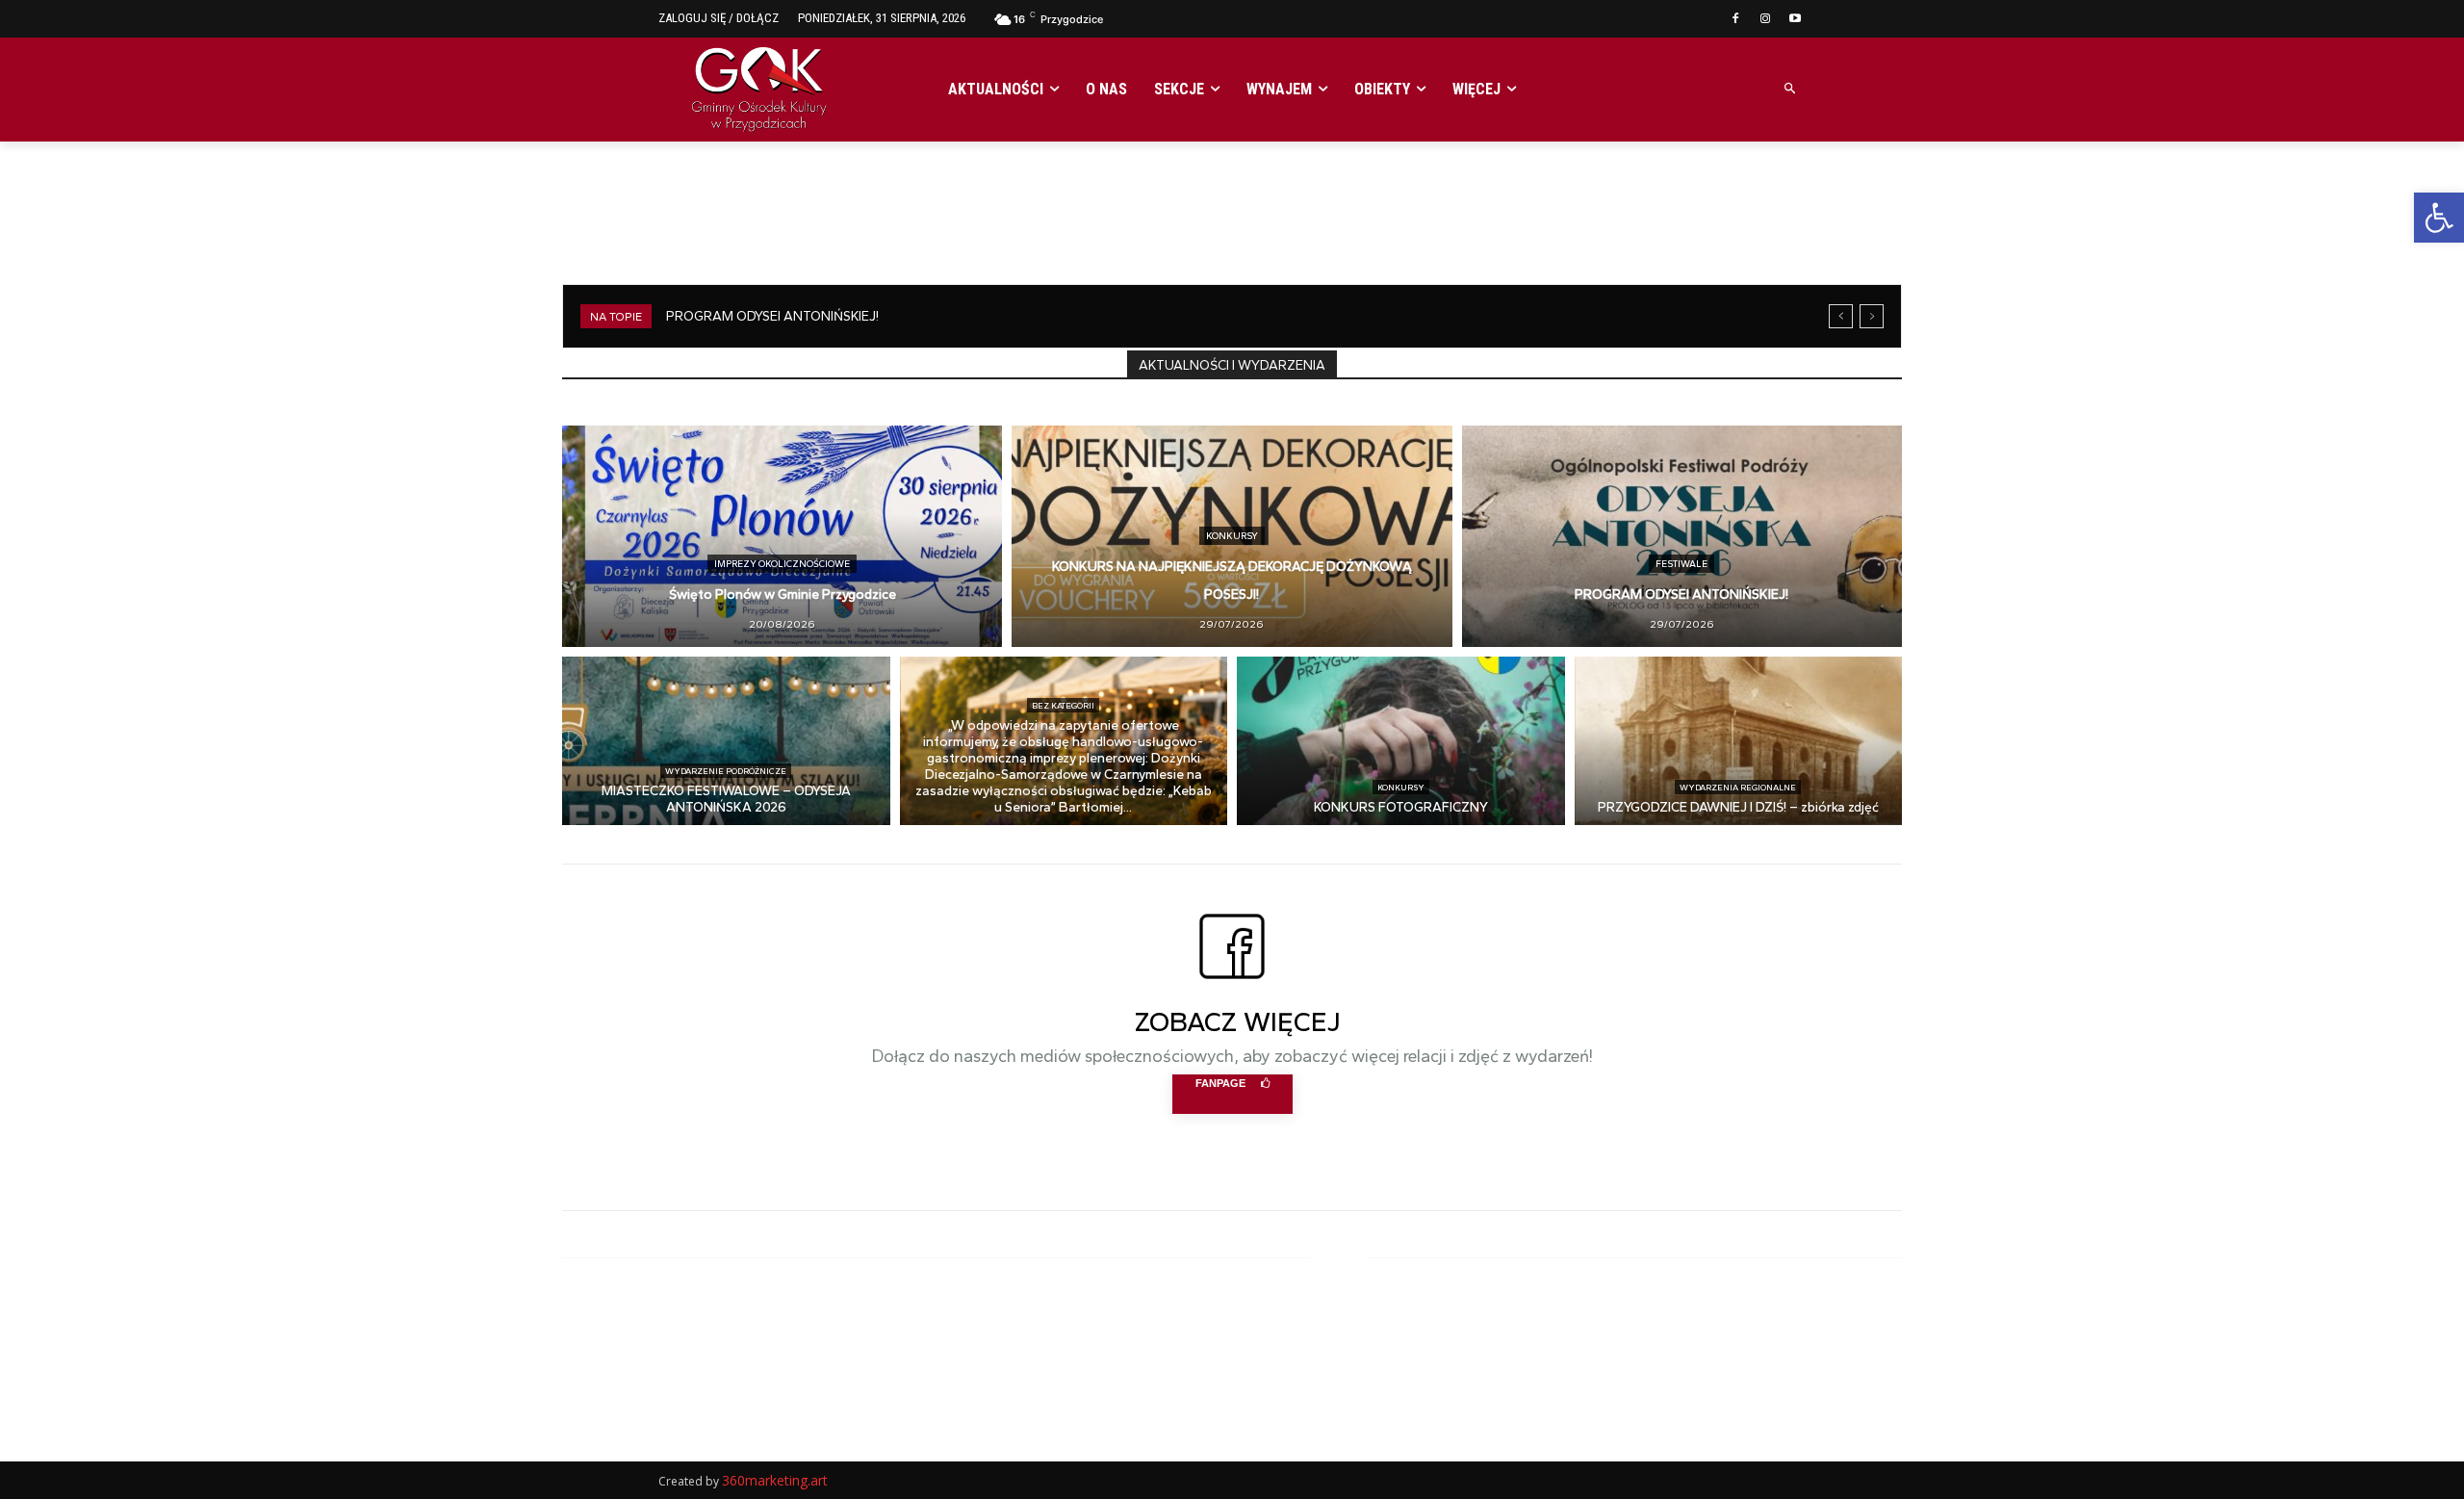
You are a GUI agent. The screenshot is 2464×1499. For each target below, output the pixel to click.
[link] (2439, 218)
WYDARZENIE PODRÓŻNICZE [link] (726, 771)
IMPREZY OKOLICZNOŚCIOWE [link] (782, 564)
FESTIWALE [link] (1681, 564)
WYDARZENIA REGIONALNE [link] (1738, 787)
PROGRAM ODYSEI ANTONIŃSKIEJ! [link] (772, 316)
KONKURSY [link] (1232, 536)
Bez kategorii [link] (1063, 705)
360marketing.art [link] (775, 1480)
